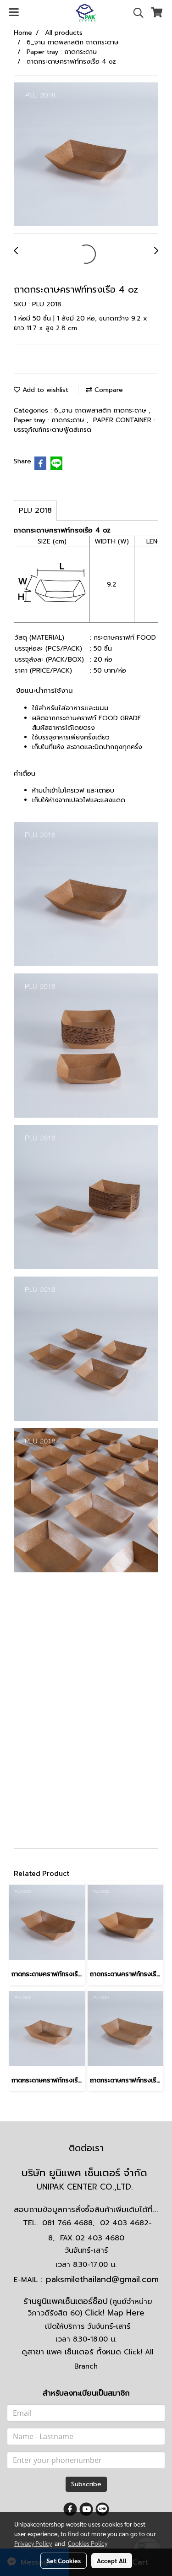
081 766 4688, (68, 2223)
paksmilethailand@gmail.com (102, 2279)
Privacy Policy (33, 2543)
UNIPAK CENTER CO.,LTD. (86, 2187)
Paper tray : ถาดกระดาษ (50, 420)
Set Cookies (64, 2560)
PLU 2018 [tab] (35, 511)
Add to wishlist (44, 390)
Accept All (112, 2560)
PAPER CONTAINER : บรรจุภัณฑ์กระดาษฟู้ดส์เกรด (84, 425)
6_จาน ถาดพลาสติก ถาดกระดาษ (101, 410)
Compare (108, 390)
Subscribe (86, 2484)
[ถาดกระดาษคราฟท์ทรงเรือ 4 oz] (86, 155)
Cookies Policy (88, 2543)
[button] (135, 13)
